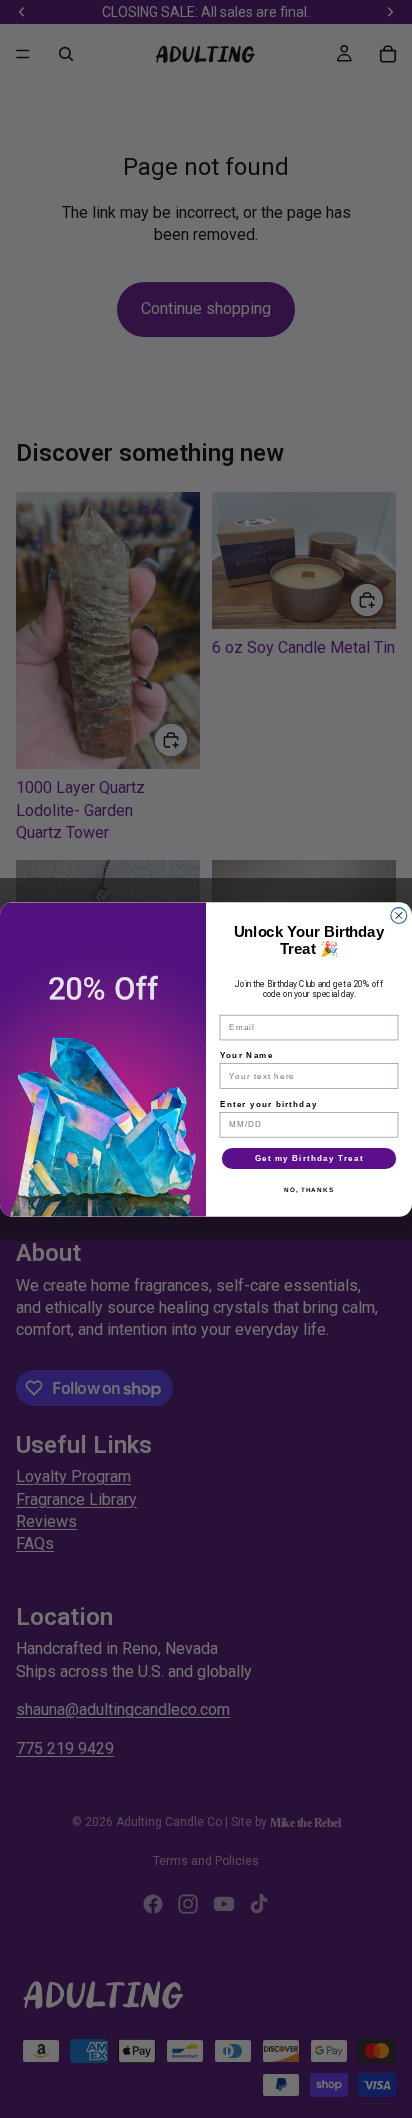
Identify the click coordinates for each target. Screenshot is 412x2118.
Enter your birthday (269, 1103)
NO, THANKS (309, 1189)
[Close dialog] (399, 915)
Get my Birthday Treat (309, 1157)
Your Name (247, 1054)
